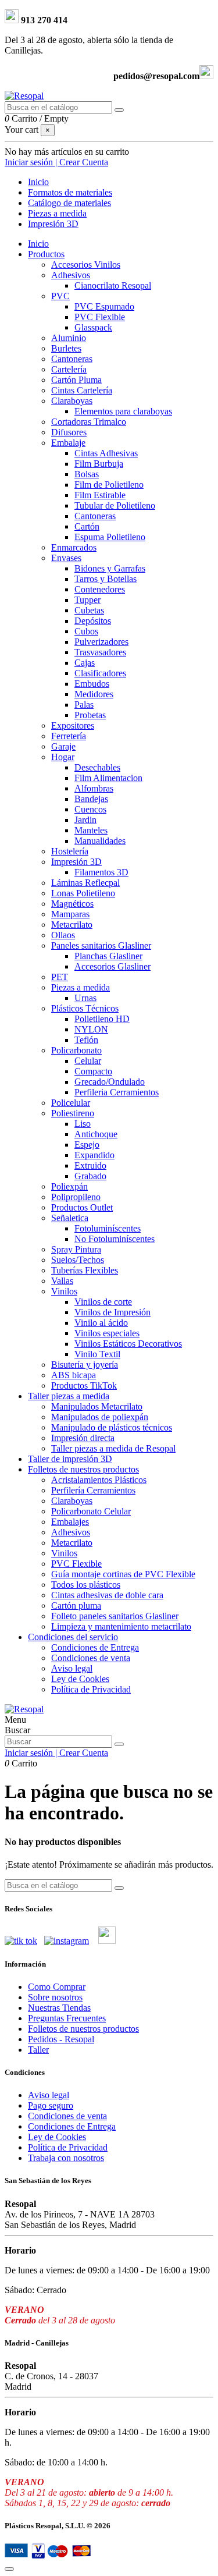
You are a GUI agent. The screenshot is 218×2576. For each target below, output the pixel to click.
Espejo (87, 1145)
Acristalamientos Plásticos (99, 1480)
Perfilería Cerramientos (93, 1490)
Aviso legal (72, 1668)
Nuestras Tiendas (59, 2008)
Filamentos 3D (101, 872)
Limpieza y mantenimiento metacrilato (121, 1626)
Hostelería (70, 851)
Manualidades (100, 841)
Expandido (94, 1155)
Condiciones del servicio (73, 1637)
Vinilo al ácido (101, 1323)
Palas (84, 705)
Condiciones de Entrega (95, 1647)
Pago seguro (51, 2105)
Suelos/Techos (78, 1260)
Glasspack (93, 327)
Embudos (92, 684)
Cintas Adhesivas (106, 453)
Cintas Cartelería (82, 390)
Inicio (38, 244)
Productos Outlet (82, 1207)
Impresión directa (83, 1438)
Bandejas (91, 799)
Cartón (87, 526)
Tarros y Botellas (106, 579)
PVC (60, 296)
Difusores (69, 432)
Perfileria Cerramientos (117, 1092)
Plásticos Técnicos (85, 1008)
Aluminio (69, 338)
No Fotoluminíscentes (115, 1239)
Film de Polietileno (109, 485)
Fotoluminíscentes (108, 1228)
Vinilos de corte (103, 1302)
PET (60, 977)
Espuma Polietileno (110, 537)
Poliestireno (73, 1113)
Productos (46, 254)
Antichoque (96, 1134)
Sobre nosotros (55, 1997)
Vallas (62, 1281)
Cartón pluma (76, 1605)
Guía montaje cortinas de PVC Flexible (123, 1574)
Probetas (90, 715)
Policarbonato (76, 1050)
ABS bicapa (74, 1375)
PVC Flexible (100, 317)
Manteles (91, 830)
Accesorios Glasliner (112, 966)
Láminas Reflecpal (85, 883)
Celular (88, 1061)
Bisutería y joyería (85, 1365)
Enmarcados (74, 547)
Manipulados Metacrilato (97, 1406)
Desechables (97, 767)
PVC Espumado (104, 306)
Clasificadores (100, 673)
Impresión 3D (76, 862)
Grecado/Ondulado (110, 1082)
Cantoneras (72, 359)
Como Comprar (57, 1987)
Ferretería (69, 736)
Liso (83, 1124)
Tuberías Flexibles (85, 1270)
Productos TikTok (84, 1385)
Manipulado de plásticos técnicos (112, 1427)
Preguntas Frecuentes (67, 2018)
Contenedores (100, 589)
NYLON (91, 1029)
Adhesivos (71, 275)
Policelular (71, 1103)
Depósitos (93, 621)
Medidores (94, 694)
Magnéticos (72, 904)
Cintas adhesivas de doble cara (107, 1595)
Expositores (73, 725)
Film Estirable (100, 495)
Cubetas (89, 610)
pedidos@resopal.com (156, 76)
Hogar (63, 757)
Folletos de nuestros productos (83, 1469)
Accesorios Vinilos (86, 265)
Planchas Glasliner (108, 956)
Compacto (93, 1071)
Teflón (86, 1040)
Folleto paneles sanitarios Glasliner (115, 1616)
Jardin (85, 820)
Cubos (86, 631)
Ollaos (63, 935)
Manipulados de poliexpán (100, 1417)
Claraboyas (72, 401)
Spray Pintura (76, 1249)
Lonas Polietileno (83, 893)
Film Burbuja (99, 464)
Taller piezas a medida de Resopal (113, 1448)
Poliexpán (69, 1186)
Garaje (63, 746)
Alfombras (94, 788)
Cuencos (90, 809)
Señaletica (70, 1218)
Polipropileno (76, 1197)
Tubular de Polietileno (115, 505)
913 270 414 (43, 20)
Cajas (85, 663)
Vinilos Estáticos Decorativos (128, 1344)
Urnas (85, 998)
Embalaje (68, 443)
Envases (66, 558)
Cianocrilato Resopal (113, 285)
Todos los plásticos (86, 1585)
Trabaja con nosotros (66, 2158)
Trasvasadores (100, 652)
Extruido (90, 1165)
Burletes (66, 348)
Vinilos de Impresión (112, 1312)
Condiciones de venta (91, 1658)
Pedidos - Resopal (61, 2039)
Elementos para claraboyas (123, 411)
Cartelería (69, 369)
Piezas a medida (81, 987)
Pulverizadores (101, 642)
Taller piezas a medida (69, 1396)
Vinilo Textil (97, 1354)
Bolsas (87, 474)
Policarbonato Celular (91, 1511)
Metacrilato (72, 925)
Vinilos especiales (107, 1333)
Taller (38, 2050)
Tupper (87, 600)
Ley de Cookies (80, 1679)
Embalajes (70, 1522)
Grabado (90, 1176)
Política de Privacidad (91, 1689)
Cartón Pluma (76, 380)
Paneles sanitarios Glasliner (101, 945)
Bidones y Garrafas (110, 568)
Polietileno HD (102, 1019)
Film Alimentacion (108, 778)
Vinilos (64, 1291)
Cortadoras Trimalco (89, 422)
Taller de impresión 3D (70, 1459)
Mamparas (70, 914)
